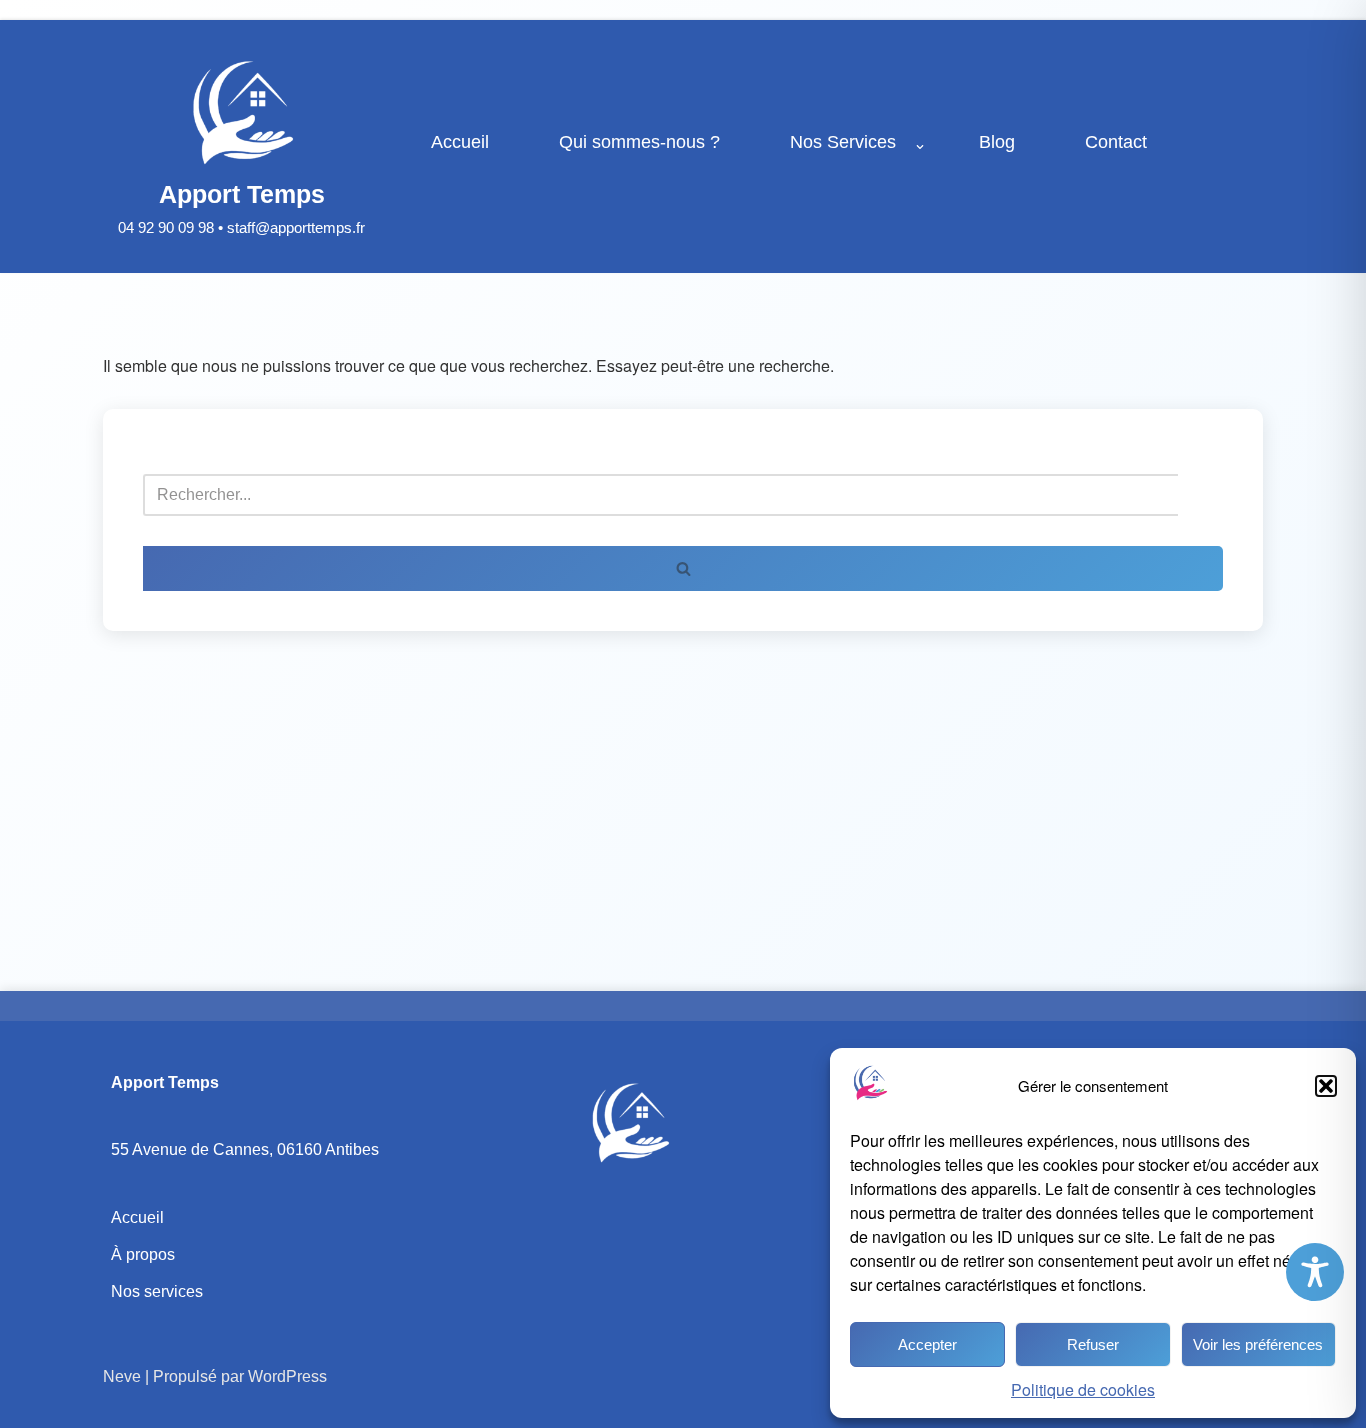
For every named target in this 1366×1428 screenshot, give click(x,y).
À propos (143, 1254)
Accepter (927, 1344)
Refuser (1093, 1344)
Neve (122, 1376)
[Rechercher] (683, 568)
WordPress (287, 1376)
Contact (1116, 142)
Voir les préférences (1258, 1344)
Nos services (157, 1291)
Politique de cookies (1083, 1389)
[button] (1326, 1086)
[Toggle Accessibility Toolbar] (1315, 1272)
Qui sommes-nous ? (639, 142)
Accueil (460, 142)
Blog (997, 142)
